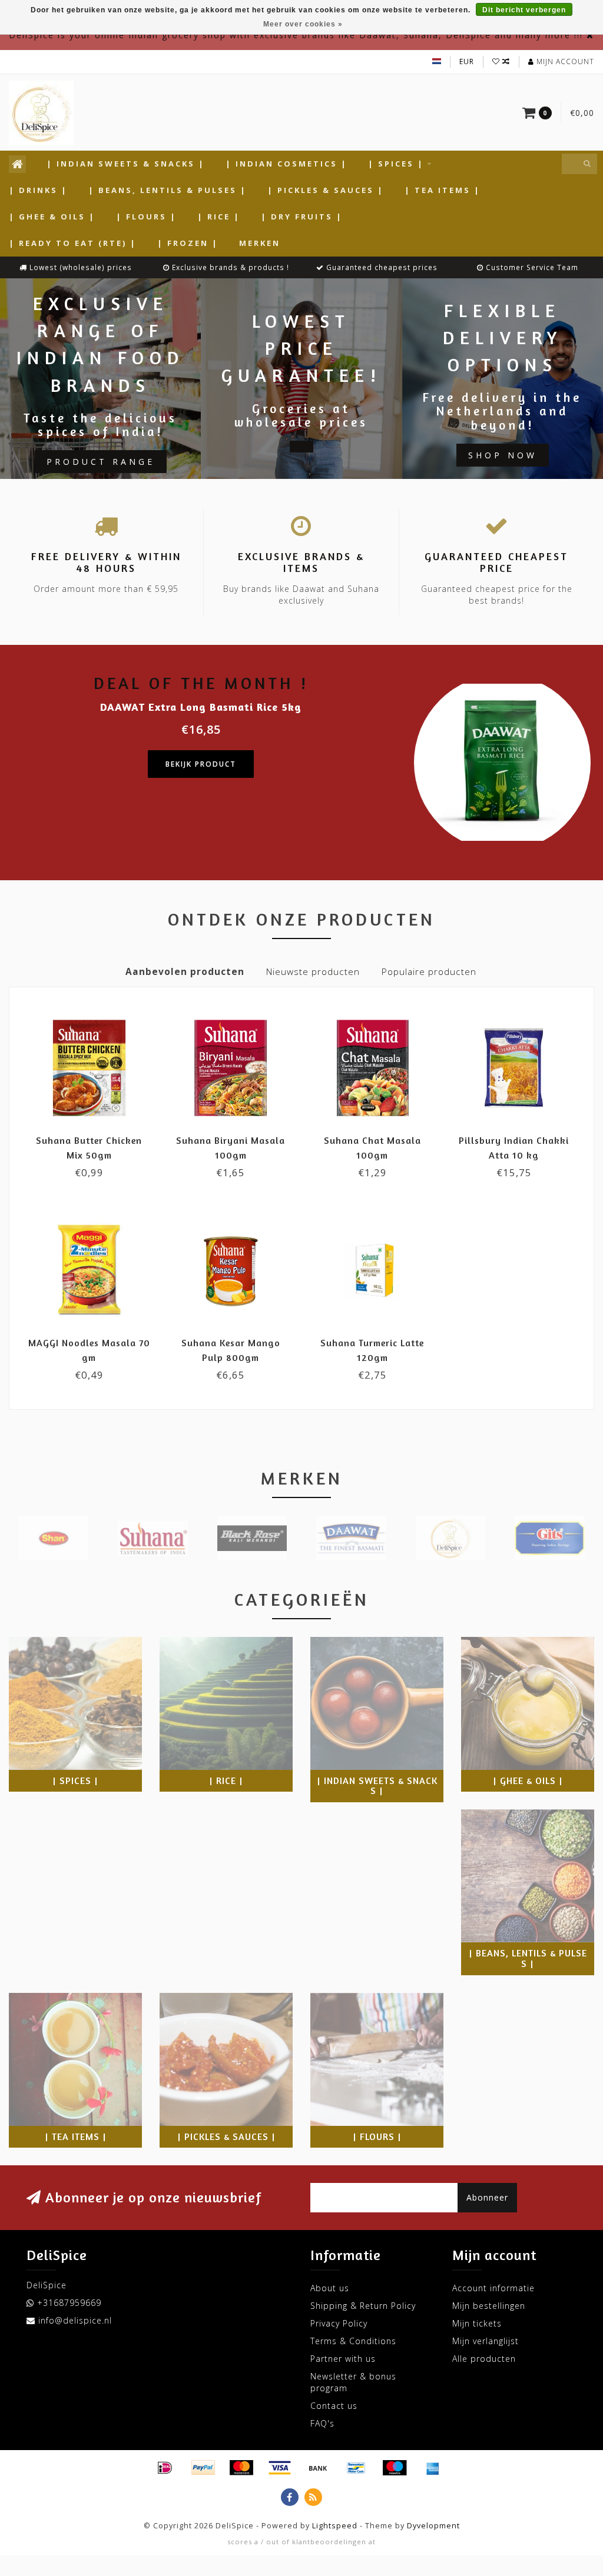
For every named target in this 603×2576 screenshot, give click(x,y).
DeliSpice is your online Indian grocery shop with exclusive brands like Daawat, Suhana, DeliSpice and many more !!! (296, 35)
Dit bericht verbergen (524, 10)
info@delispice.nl (75, 2320)
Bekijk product (201, 764)
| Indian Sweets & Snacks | (126, 164)
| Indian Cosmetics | (286, 164)
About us (330, 2288)
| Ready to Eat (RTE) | (73, 243)
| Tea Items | (443, 190)
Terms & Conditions (353, 2341)
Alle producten (484, 2359)
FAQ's (322, 2423)
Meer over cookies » (303, 24)
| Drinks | (38, 190)
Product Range (101, 462)
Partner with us (343, 2359)
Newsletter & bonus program (353, 2382)
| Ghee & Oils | (52, 217)
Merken (260, 243)
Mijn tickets (477, 2323)
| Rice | (219, 217)
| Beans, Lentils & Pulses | (168, 190)
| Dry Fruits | (302, 217)
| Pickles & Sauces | (326, 190)
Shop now (503, 455)
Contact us (334, 2406)
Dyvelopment (433, 2526)
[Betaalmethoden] (165, 2468)
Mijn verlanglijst (486, 2341)
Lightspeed (335, 2526)
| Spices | (396, 164)
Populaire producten (429, 972)
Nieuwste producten (313, 972)
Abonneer (487, 2197)
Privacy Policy (339, 2323)
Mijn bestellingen (489, 2306)
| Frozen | (188, 243)
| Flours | (146, 217)
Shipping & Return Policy (363, 2306)
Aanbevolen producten (185, 972)
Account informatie (493, 2288)
